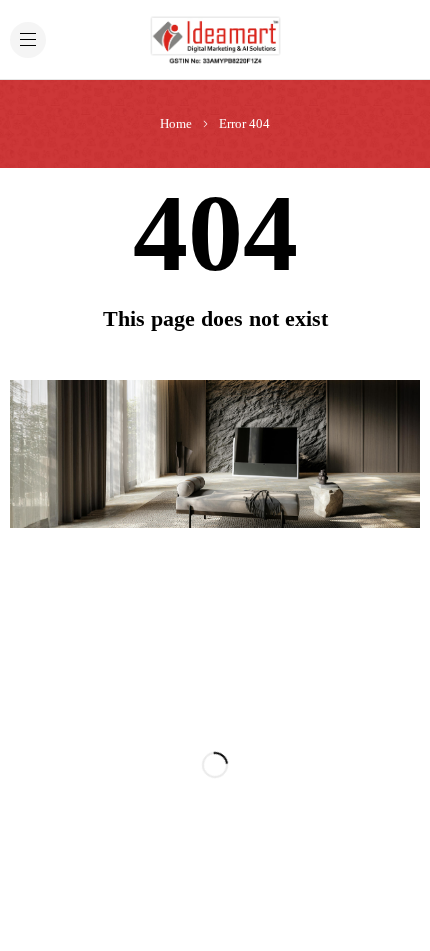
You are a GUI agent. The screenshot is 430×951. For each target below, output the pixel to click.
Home (176, 123)
